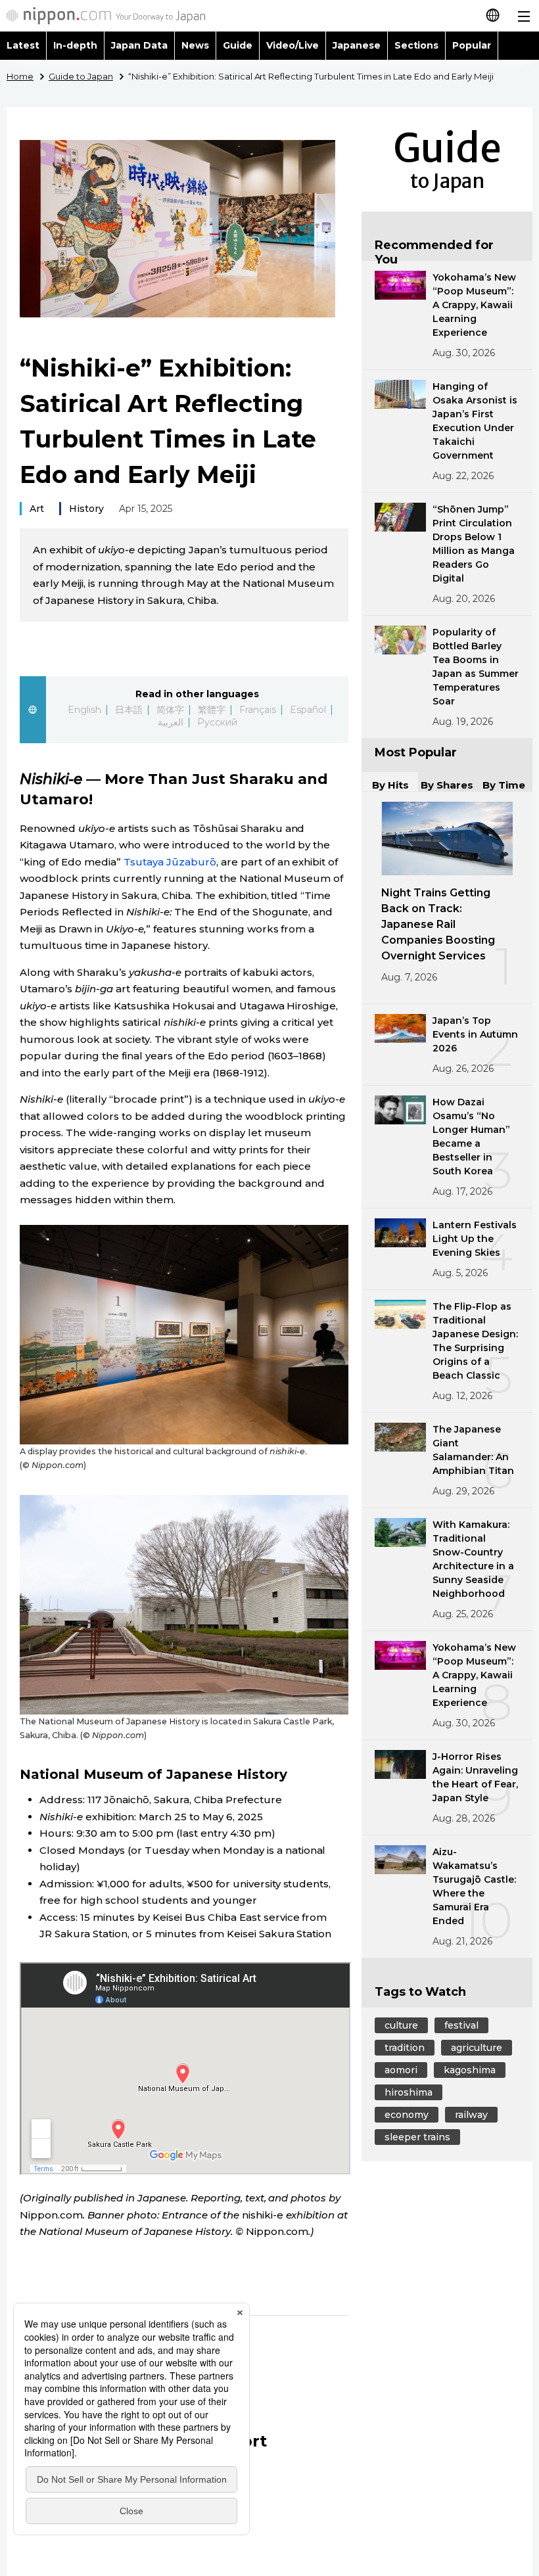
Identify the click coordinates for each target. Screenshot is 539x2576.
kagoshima (470, 2070)
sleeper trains (417, 2137)
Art (37, 509)
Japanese (357, 45)
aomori (401, 2070)
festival (461, 2025)
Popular (472, 45)
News (195, 45)
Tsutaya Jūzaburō (170, 862)
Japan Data (139, 45)
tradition (405, 2048)
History (86, 509)
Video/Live (293, 45)
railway (471, 2115)
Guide (238, 45)
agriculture (477, 2048)
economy (407, 2115)
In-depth (75, 45)
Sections (417, 45)
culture (401, 2025)
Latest (23, 45)
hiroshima (409, 2092)
